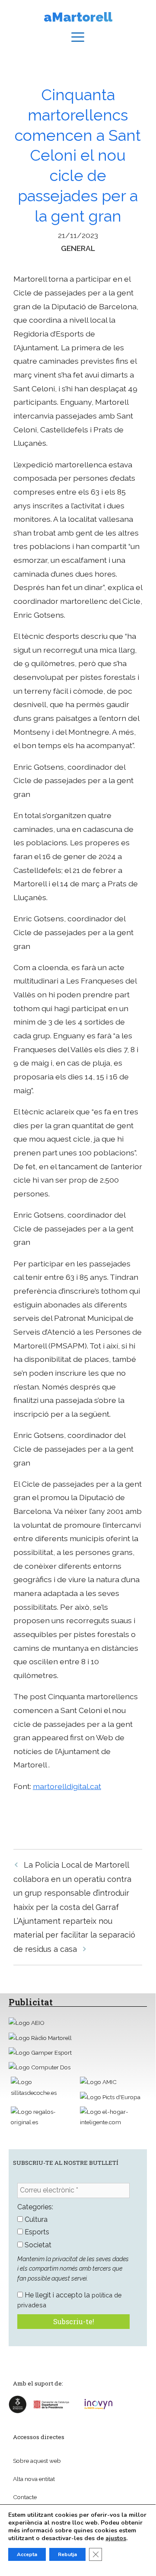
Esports (36, 2232)
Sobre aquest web (37, 2461)
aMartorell (78, 17)
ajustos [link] (116, 2538)
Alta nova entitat (34, 2479)
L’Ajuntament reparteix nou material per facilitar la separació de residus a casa (74, 1935)
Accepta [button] (27, 2554)
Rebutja (67, 2554)
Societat (37, 2245)
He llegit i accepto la (70, 2300)
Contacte (25, 2497)
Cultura (35, 2219)
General (78, 248)
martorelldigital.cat (67, 1786)
